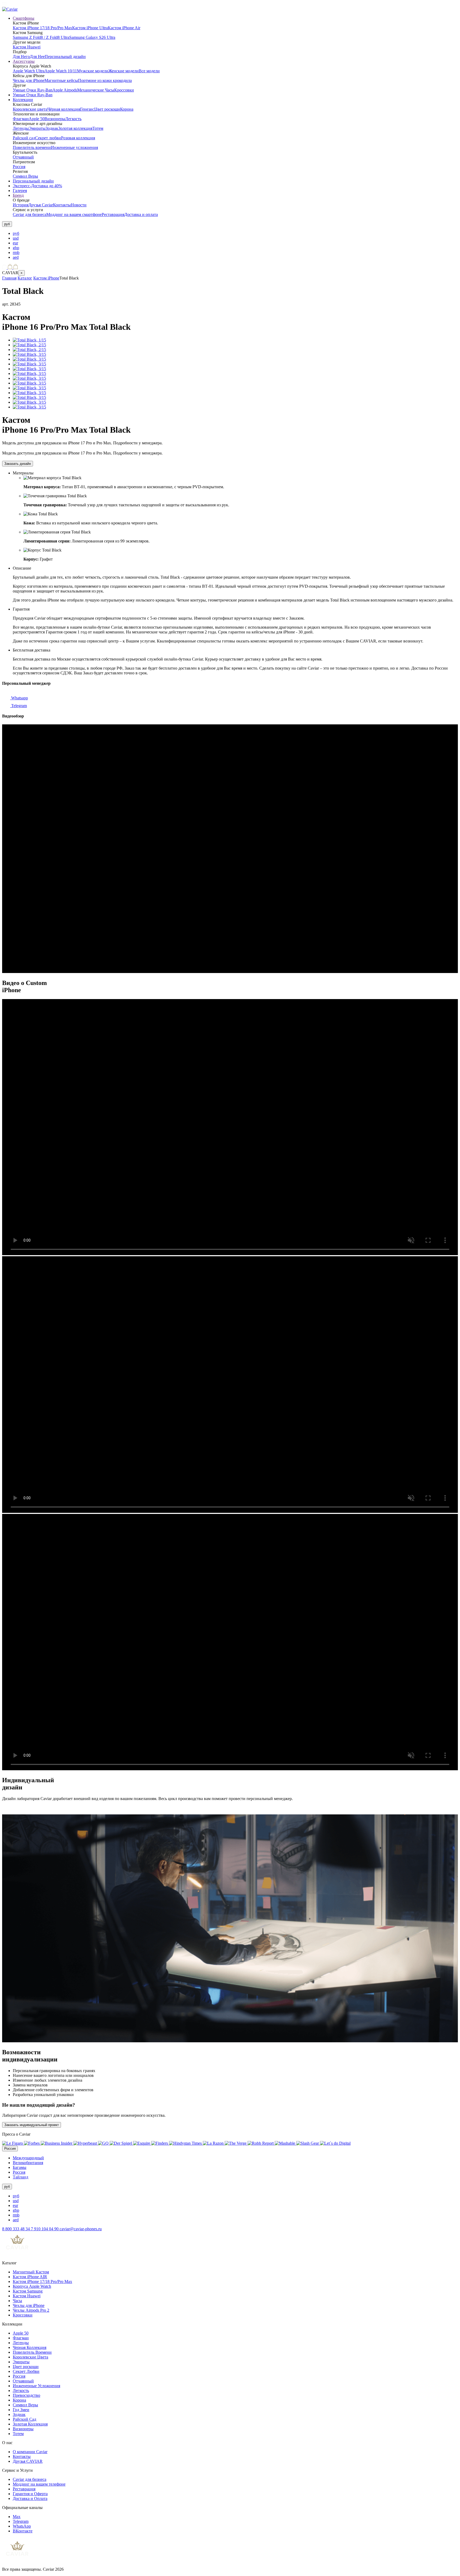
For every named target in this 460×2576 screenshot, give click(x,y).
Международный (28, 2158)
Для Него (21, 57)
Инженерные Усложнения (36, 2386)
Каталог (25, 278)
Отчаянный (23, 157)
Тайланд (20, 2177)
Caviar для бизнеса (30, 214)
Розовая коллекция (78, 138)
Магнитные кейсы (61, 80)
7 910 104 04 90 (45, 2229)
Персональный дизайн (65, 57)
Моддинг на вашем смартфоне (74, 214)
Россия (19, 167)
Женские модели (124, 71)
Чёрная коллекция (64, 109)
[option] (235, 233)
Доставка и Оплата (30, 2498)
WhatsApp (22, 2526)
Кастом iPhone (46, 278)
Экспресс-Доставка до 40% (37, 186)
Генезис (87, 109)
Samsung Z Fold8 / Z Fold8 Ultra (41, 37)
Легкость (73, 119)
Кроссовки (124, 90)
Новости (79, 205)
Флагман (21, 119)
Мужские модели (93, 71)
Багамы (20, 2167)
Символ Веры (25, 176)
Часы (17, 2301)
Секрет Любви (26, 2371)
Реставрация (113, 214)
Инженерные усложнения (74, 147)
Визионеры (55, 119)
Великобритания (28, 2163)
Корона (127, 109)
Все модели (149, 71)
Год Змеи (21, 2410)
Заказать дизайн (18, 464)
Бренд (18, 195)
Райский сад (24, 138)
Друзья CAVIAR (28, 2461)
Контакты (62, 205)
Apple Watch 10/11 (61, 71)
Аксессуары (24, 61)
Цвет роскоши (107, 109)
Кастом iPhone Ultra (90, 28)
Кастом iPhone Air (124, 28)
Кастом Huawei (27, 47)
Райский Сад (24, 2419)
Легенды (21, 128)
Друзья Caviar (41, 205)
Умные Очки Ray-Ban (33, 90)
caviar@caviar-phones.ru (81, 2229)
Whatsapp (19, 698)
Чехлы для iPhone (29, 80)
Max (17, 2517)
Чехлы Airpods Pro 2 (31, 2310)
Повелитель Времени (32, 2352)
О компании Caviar (30, 2452)
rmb (16, 252)
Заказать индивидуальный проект (32, 2125)
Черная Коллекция (30, 2347)
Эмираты (37, 128)
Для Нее (37, 57)
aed (16, 257)
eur (15, 243)
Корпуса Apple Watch (32, 2286)
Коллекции (23, 100)
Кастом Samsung (28, 2291)
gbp (16, 248)
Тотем (98, 128)
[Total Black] (29, 340)
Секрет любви (48, 138)
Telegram (19, 706)
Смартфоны (24, 18)
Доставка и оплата (141, 214)
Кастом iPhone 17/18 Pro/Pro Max (42, 28)
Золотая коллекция (75, 128)
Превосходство (26, 2395)
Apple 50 (37, 119)
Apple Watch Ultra (29, 71)
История (20, 205)
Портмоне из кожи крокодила (105, 80)
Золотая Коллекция (30, 2424)
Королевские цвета (30, 109)
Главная (9, 278)
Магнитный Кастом (31, 2272)
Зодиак (52, 128)
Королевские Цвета (30, 2357)
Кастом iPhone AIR (30, 2277)
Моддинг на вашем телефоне (39, 2484)
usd (16, 238)
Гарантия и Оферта (30, 2494)
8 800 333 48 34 (17, 2229)
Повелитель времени (32, 147)
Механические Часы (96, 90)
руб (16, 233)
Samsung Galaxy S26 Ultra (92, 37)
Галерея (20, 191)
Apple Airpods (65, 90)
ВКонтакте (23, 2531)
